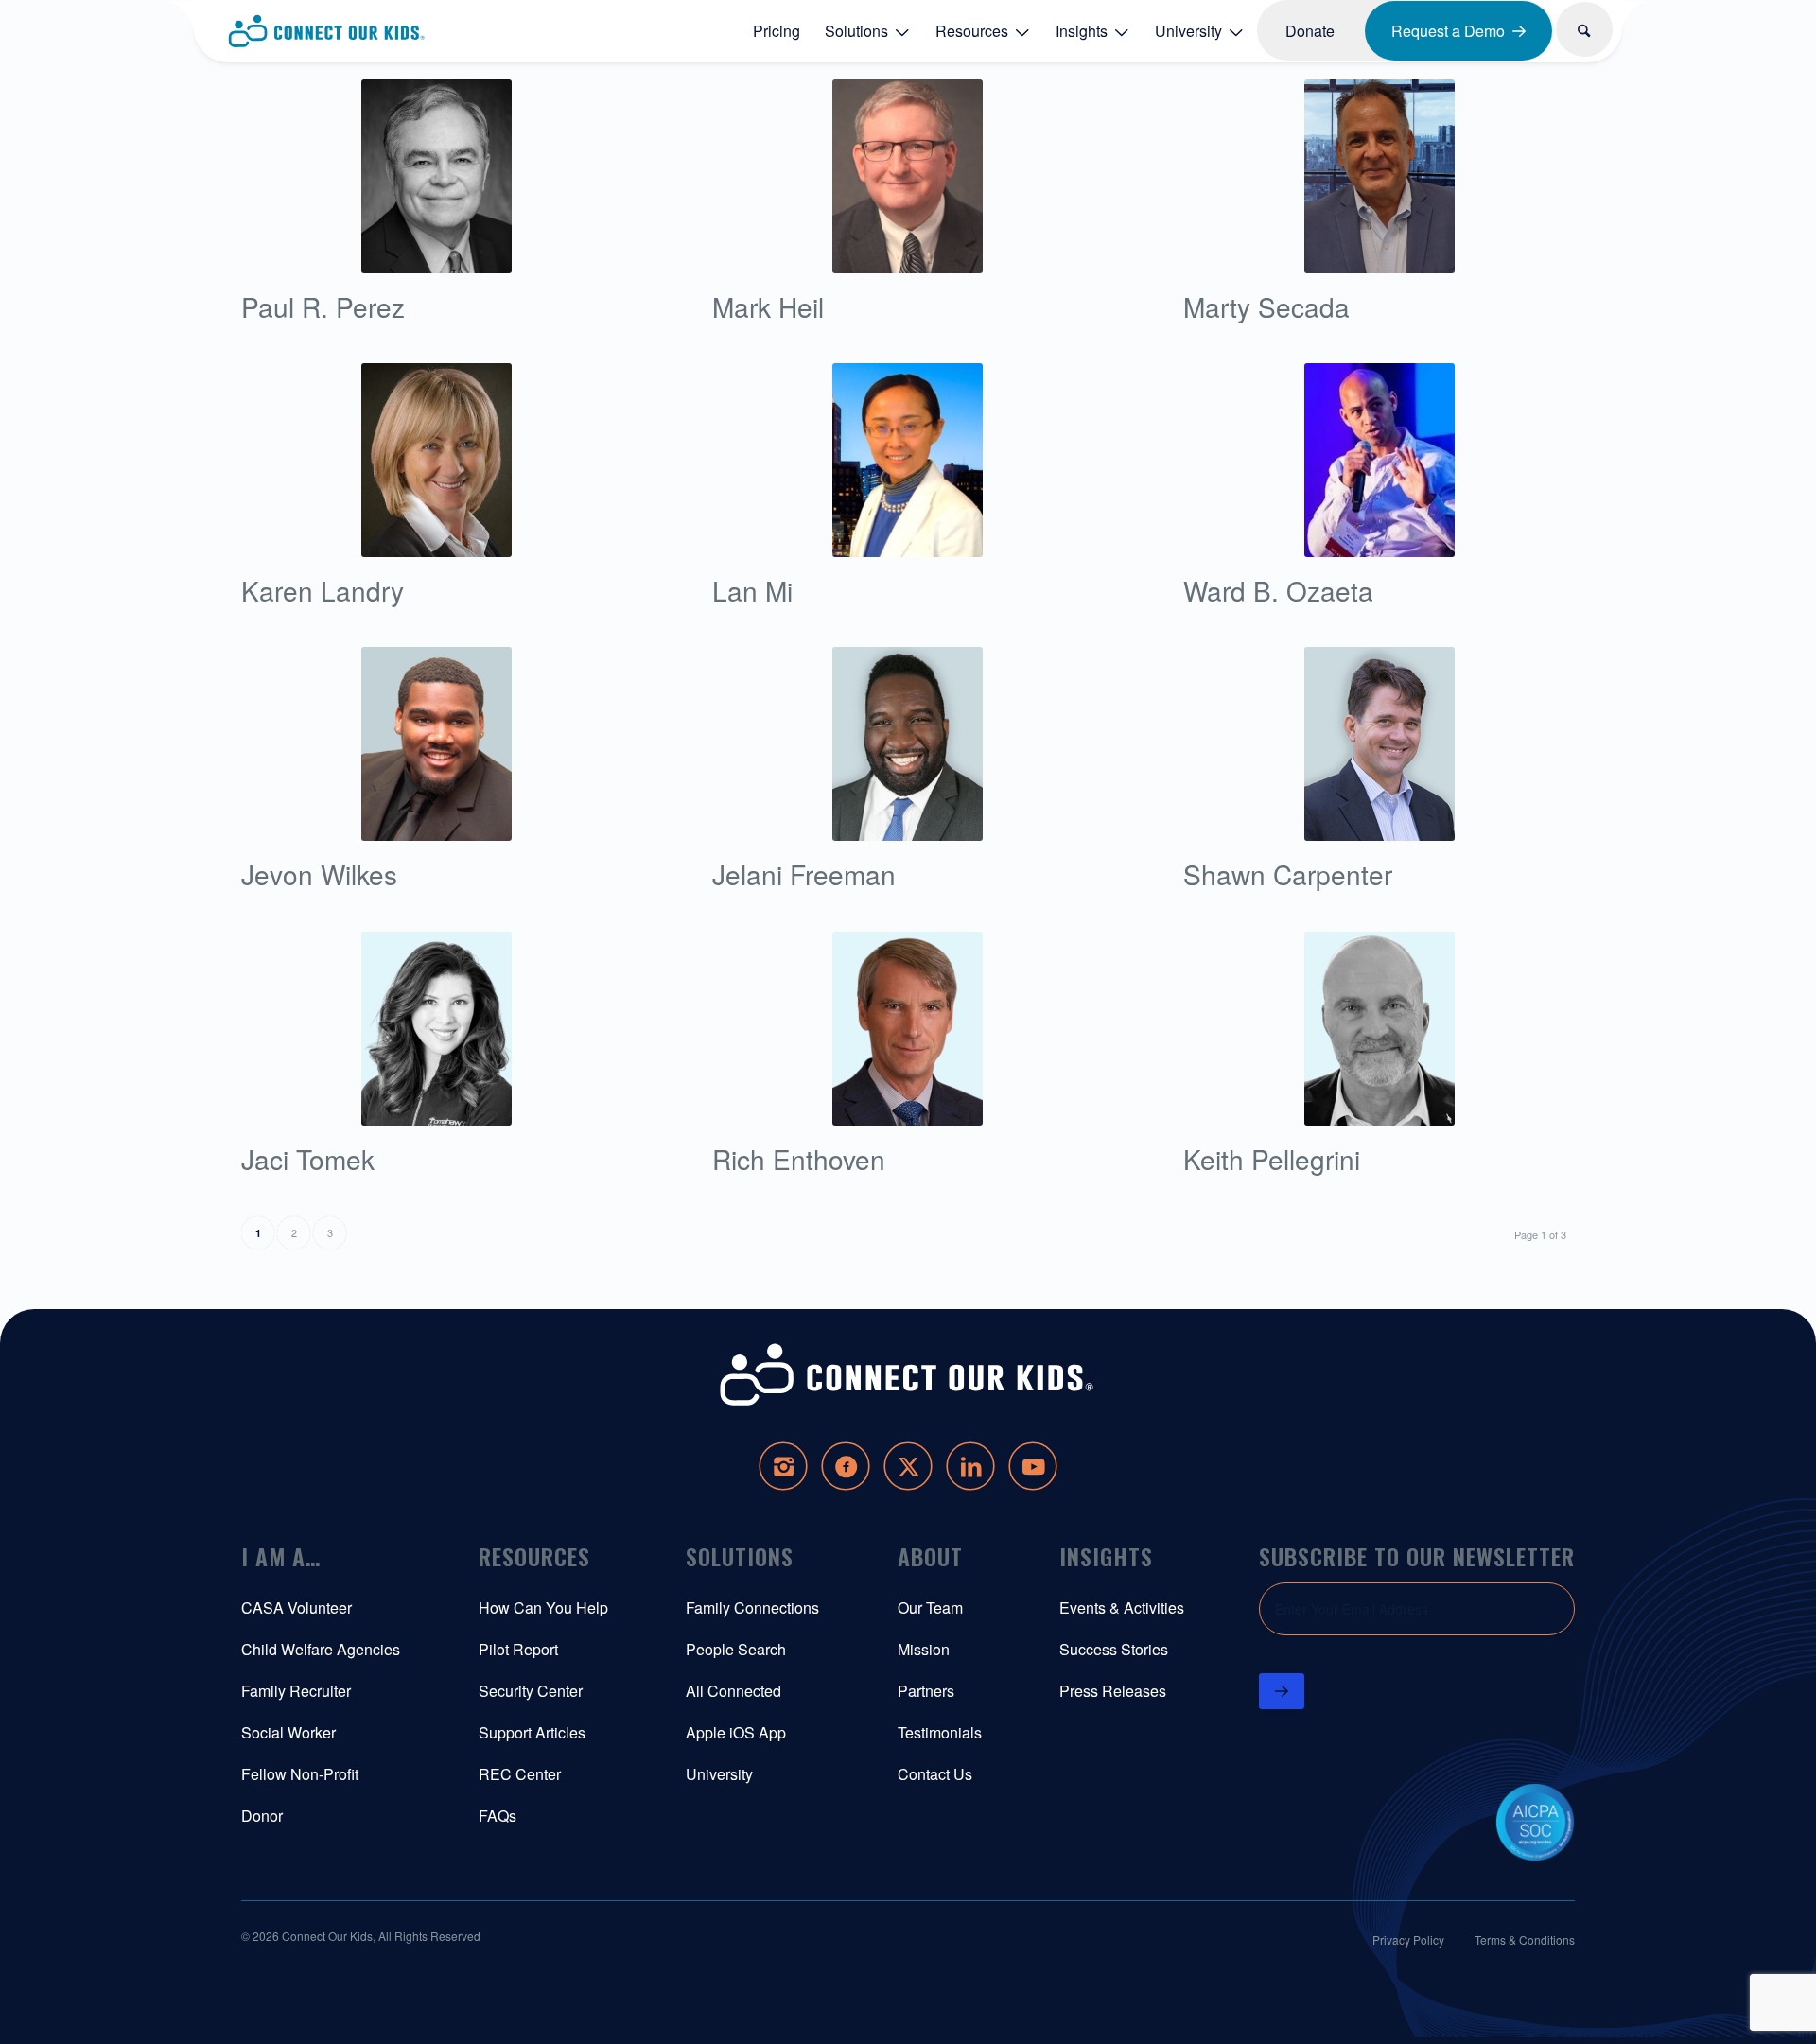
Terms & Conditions (1525, 1939)
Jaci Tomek (308, 1159)
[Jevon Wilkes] (437, 744)
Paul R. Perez (323, 306)
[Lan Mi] (908, 460)
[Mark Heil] (908, 176)
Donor (262, 1816)
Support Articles (532, 1732)
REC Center (520, 1774)
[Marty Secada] (1379, 176)
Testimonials (940, 1732)
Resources (534, 1556)
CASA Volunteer (297, 1607)
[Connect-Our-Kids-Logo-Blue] (327, 31)
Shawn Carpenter (1288, 874)
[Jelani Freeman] (908, 744)
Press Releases (1113, 1691)
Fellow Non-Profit (300, 1774)
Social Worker (288, 1732)
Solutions (740, 1556)
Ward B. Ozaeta (1278, 590)
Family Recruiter (296, 1691)
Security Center (531, 1691)
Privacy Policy (1408, 1939)
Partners (926, 1691)
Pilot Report (518, 1649)
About (930, 1556)
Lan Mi (752, 590)
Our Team (930, 1607)
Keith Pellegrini (1272, 1159)
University (719, 1774)
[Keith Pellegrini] (1379, 1029)
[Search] (1585, 29)
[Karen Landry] (437, 460)
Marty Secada (1266, 306)
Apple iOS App (736, 1732)
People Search (736, 1649)
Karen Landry (323, 590)
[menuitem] (777, 30)
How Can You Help (543, 1607)
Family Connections (752, 1607)
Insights (1106, 1556)
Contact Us (935, 1774)
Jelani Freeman (804, 874)
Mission (924, 1649)
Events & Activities (1122, 1607)
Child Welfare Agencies (321, 1649)
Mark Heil (768, 306)
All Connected (733, 1691)
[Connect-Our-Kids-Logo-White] (908, 1375)
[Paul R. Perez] (437, 176)
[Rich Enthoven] (908, 1029)
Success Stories (1114, 1649)
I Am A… (281, 1556)
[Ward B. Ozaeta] (1379, 460)
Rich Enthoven (799, 1159)
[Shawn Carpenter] (1379, 744)
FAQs (498, 1816)
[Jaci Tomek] (437, 1029)
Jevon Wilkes (319, 874)
